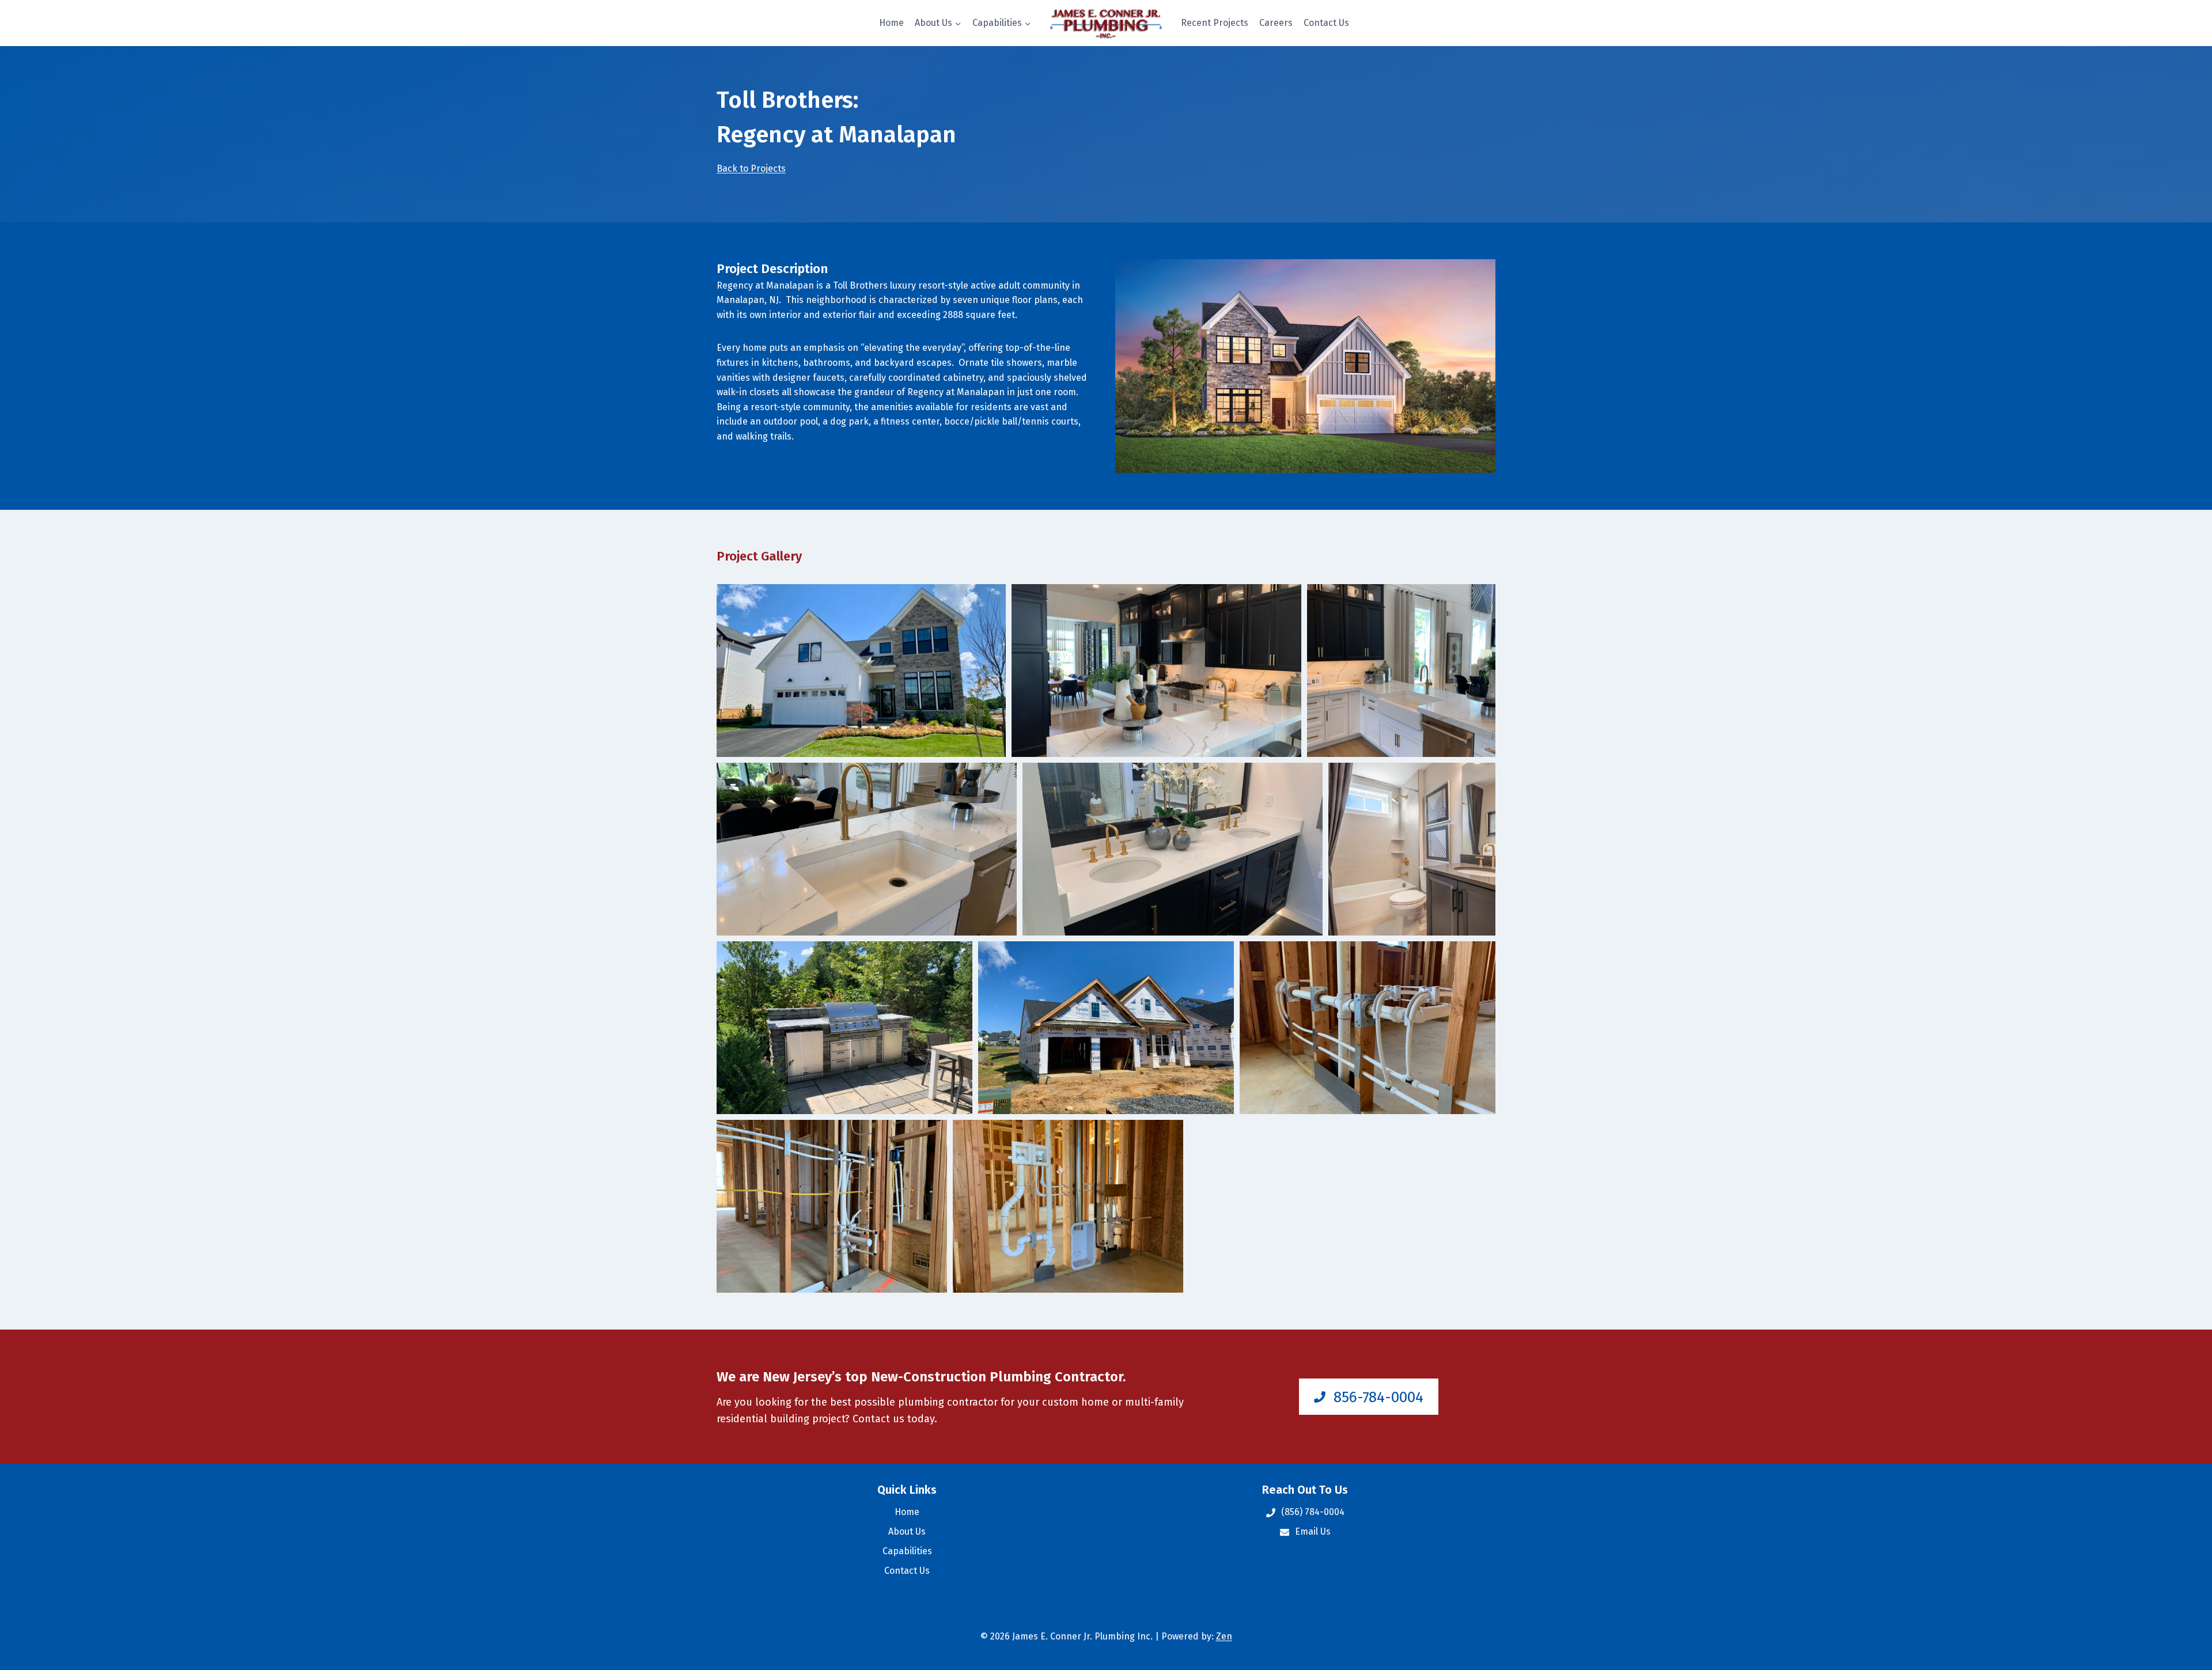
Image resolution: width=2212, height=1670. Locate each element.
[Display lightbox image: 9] (1368, 1028)
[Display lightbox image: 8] (1106, 1028)
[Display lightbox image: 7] (844, 1028)
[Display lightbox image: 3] (1401, 671)
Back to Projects (751, 168)
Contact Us (1326, 23)
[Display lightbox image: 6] (1412, 849)
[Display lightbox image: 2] (1156, 671)
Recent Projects (1215, 23)
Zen (1224, 1636)
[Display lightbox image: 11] (1068, 1206)
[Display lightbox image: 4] (867, 849)
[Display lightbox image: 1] (861, 671)
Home (891, 23)
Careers (1276, 23)
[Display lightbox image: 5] (1173, 849)
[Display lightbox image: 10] (832, 1206)
